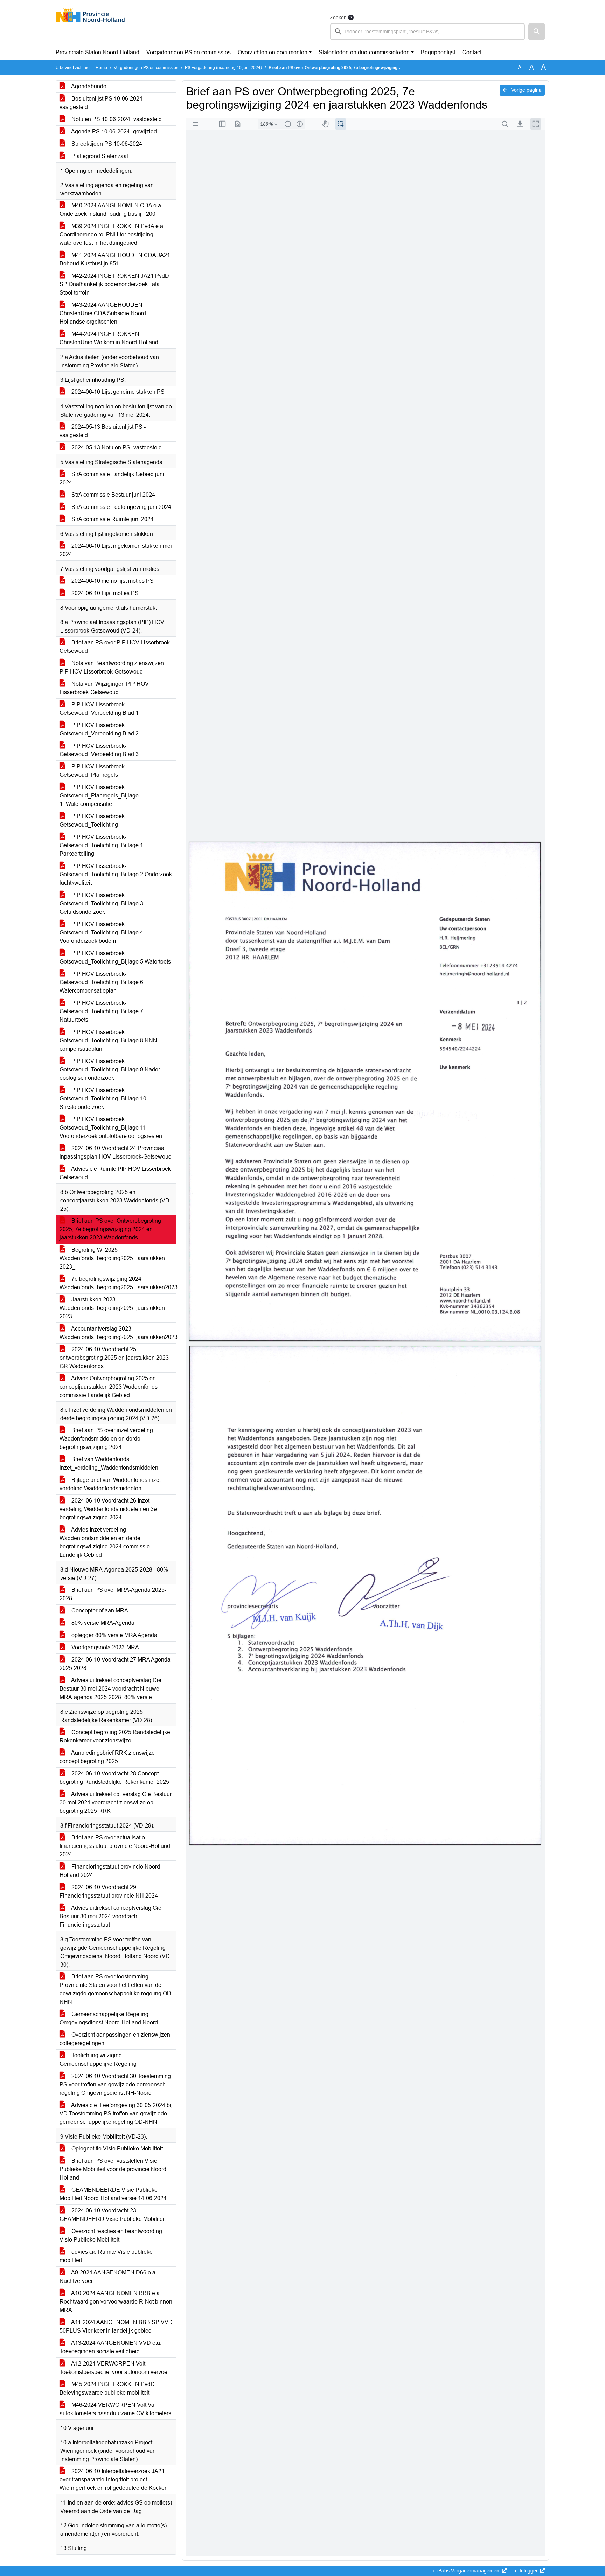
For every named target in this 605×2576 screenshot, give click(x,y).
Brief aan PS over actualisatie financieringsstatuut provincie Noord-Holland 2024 (115, 1846)
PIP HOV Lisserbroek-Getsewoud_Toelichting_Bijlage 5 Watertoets (115, 957)
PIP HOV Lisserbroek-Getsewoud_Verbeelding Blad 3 (99, 750)
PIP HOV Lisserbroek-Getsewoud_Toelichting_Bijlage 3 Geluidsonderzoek (101, 903)
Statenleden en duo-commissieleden (364, 52)
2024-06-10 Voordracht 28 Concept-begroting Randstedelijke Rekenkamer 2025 (114, 1778)
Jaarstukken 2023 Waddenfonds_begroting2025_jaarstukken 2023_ (112, 1308)
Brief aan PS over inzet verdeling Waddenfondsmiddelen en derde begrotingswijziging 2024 (106, 1439)
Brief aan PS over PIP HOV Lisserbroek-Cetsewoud (116, 647)
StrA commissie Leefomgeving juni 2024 (121, 507)
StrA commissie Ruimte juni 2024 (112, 519)
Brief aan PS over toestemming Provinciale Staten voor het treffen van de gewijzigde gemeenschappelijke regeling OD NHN (115, 1989)
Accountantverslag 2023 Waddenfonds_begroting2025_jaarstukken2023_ (118, 1333)
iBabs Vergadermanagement (469, 2571)
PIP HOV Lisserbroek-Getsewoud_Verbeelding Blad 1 (99, 709)
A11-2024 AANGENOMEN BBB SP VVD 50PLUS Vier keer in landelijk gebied (116, 2326)
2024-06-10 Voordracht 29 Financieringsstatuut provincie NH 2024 (109, 1891)
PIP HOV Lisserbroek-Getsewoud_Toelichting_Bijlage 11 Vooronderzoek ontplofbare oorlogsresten (111, 1128)
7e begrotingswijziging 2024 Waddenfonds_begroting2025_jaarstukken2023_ (118, 1283)
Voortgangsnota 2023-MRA (105, 1647)
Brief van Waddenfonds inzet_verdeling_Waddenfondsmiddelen (109, 1463)
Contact (472, 52)
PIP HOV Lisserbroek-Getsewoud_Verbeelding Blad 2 (99, 729)
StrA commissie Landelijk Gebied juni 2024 (112, 478)
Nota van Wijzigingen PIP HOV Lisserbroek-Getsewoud (104, 688)
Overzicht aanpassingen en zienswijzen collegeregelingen (115, 2039)
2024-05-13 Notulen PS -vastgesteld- (117, 447)
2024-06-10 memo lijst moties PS (112, 581)
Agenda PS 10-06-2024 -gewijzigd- (114, 132)
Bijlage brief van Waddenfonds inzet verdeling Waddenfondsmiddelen (110, 1484)
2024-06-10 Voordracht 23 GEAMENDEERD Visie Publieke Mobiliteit (113, 2215)
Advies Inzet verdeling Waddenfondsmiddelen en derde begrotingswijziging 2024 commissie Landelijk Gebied (105, 1542)
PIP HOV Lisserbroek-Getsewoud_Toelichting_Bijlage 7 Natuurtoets (101, 1011)
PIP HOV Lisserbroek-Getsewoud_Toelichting (93, 820)
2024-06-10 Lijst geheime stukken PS (117, 392)
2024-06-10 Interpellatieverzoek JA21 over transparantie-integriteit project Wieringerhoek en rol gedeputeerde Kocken (114, 2480)
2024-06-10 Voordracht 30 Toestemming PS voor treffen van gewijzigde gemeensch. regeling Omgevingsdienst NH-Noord (115, 2084)
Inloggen (529, 2571)
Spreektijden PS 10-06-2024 (106, 144)
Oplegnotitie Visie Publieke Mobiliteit (116, 2149)
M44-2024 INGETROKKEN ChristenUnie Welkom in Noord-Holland (109, 338)
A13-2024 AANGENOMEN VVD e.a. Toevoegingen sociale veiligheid (110, 2347)
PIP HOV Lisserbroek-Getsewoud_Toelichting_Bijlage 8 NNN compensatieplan (108, 1040)
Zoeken (338, 18)
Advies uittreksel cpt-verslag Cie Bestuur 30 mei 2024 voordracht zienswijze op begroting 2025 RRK (116, 1802)
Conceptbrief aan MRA (99, 1611)
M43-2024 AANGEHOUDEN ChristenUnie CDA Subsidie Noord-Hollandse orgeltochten (104, 313)
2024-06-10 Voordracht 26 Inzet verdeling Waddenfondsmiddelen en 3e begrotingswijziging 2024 (108, 1509)
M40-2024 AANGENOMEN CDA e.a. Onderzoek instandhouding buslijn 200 (111, 210)
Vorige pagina (526, 90)
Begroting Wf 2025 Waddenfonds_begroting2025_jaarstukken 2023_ (112, 1258)
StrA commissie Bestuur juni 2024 (113, 495)
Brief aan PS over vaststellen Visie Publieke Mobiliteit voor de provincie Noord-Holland (114, 2169)
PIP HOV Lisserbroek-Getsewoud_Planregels (93, 771)
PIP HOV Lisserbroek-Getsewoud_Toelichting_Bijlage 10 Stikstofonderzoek (103, 1099)
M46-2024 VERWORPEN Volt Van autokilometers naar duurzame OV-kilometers (115, 2409)
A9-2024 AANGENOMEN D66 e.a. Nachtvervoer (108, 2277)
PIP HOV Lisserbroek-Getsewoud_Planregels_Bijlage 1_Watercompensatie (99, 796)
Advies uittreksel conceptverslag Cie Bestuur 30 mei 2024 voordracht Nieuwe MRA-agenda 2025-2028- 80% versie (110, 1689)
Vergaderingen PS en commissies (189, 52)
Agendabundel (89, 86)
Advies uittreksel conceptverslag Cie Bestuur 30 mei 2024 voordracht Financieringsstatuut (110, 1916)
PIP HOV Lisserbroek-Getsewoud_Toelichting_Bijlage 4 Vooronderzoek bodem (101, 933)
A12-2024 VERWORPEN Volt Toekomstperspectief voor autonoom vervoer (114, 2368)
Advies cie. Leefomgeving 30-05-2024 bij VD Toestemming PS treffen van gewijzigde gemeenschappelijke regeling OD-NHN (116, 2114)
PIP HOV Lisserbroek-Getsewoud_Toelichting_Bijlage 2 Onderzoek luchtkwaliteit (116, 874)
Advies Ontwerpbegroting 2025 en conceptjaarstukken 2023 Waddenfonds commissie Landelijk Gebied (109, 1387)
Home (101, 68)
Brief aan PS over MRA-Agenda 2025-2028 (113, 1594)
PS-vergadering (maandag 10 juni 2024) (223, 68)
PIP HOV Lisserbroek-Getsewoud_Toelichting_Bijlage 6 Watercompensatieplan (101, 982)
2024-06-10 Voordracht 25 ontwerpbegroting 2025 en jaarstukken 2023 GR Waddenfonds (114, 1358)
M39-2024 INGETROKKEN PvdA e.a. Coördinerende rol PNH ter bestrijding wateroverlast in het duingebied (112, 234)
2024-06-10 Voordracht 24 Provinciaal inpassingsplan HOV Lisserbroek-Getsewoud (116, 1152)
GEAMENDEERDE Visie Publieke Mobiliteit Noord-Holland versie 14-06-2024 (113, 2194)
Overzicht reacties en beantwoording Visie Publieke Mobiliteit (111, 2235)
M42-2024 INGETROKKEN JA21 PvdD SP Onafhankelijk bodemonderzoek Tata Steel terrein (114, 284)
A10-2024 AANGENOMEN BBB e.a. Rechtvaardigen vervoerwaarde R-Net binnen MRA (116, 2302)
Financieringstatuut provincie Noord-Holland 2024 (111, 1871)
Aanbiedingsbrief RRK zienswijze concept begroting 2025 (107, 1757)
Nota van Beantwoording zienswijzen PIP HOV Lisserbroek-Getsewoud (112, 667)
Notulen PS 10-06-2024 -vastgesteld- (117, 119)
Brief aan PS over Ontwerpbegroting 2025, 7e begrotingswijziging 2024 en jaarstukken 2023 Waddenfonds (110, 1229)
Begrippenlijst (438, 52)
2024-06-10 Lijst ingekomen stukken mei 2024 (116, 550)
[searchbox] (427, 32)
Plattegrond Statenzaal (99, 156)
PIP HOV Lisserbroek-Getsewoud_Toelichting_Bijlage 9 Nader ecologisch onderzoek (110, 1069)
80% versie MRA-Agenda (102, 1623)
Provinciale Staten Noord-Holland (98, 52)
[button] (537, 32)
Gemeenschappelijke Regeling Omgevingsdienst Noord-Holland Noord (109, 2018)
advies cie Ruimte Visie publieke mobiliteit (106, 2256)
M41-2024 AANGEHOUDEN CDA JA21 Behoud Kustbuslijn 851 (115, 259)
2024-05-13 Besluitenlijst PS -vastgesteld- (103, 431)
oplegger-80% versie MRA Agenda (114, 1635)
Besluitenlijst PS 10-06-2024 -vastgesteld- (103, 103)
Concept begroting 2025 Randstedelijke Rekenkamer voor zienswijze (115, 1736)
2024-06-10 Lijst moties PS (104, 593)
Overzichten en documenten (273, 52)
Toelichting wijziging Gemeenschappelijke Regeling (98, 2060)
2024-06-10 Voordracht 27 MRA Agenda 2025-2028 (115, 1664)
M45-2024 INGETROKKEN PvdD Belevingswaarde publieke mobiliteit (107, 2388)
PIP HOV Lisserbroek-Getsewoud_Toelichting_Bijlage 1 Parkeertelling (101, 845)
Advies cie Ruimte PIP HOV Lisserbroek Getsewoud (115, 1173)
